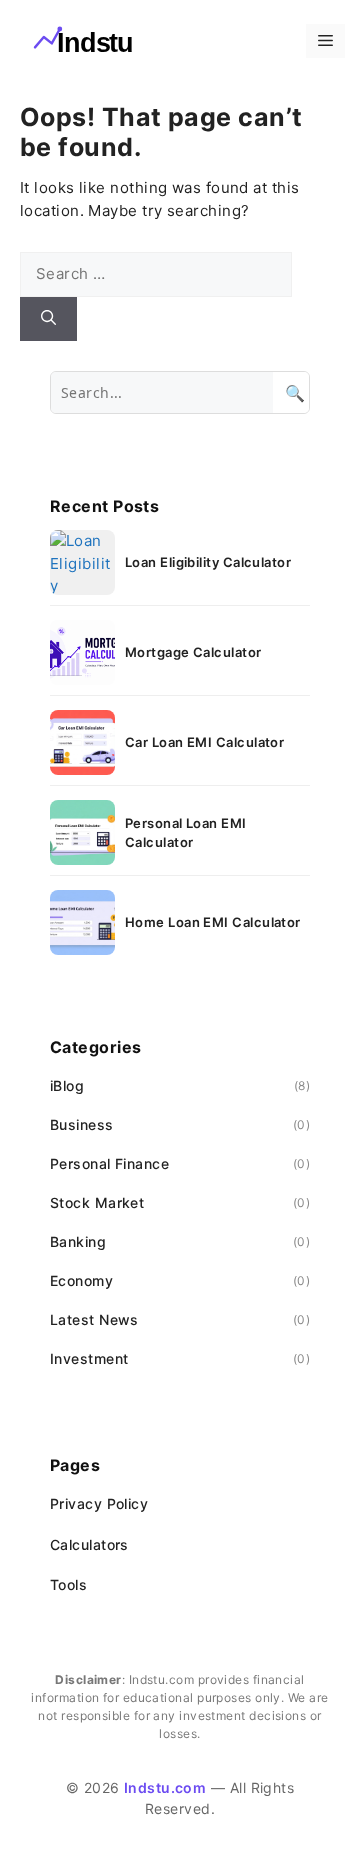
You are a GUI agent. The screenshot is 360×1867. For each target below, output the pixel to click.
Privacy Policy (99, 1503)
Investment (89, 1358)
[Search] (48, 319)
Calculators (89, 1544)
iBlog (67, 1085)
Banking (78, 1241)
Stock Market (97, 1202)
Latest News (94, 1319)
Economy (81, 1280)
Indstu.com (165, 1787)
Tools (68, 1584)
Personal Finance (109, 1163)
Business (82, 1124)
